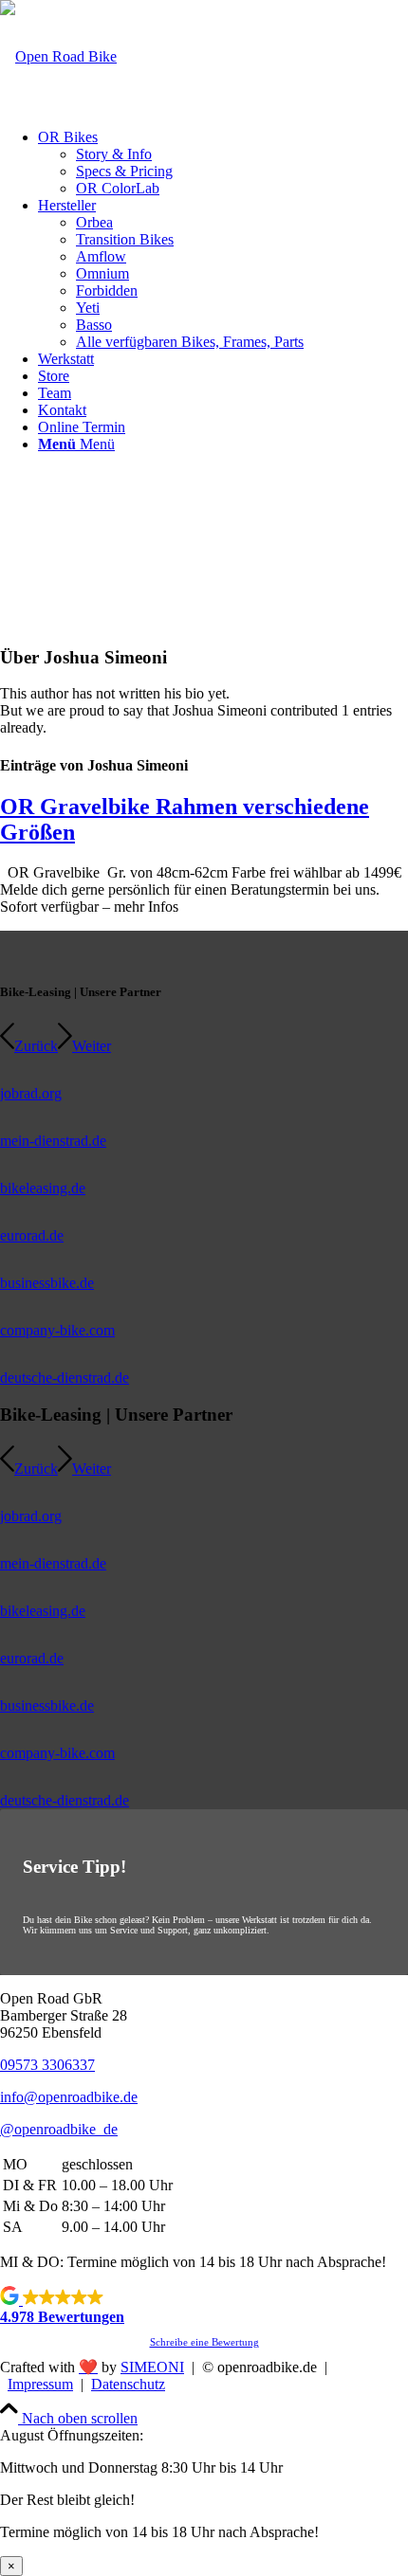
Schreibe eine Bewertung (204, 2342)
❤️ (88, 2367)
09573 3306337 (47, 2065)
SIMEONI (152, 2367)
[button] (204, 2306)
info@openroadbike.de (69, 2097)
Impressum (40, 2384)
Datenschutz (128, 2384)
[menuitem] (223, 163)
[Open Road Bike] (58, 56)
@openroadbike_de (59, 2129)
